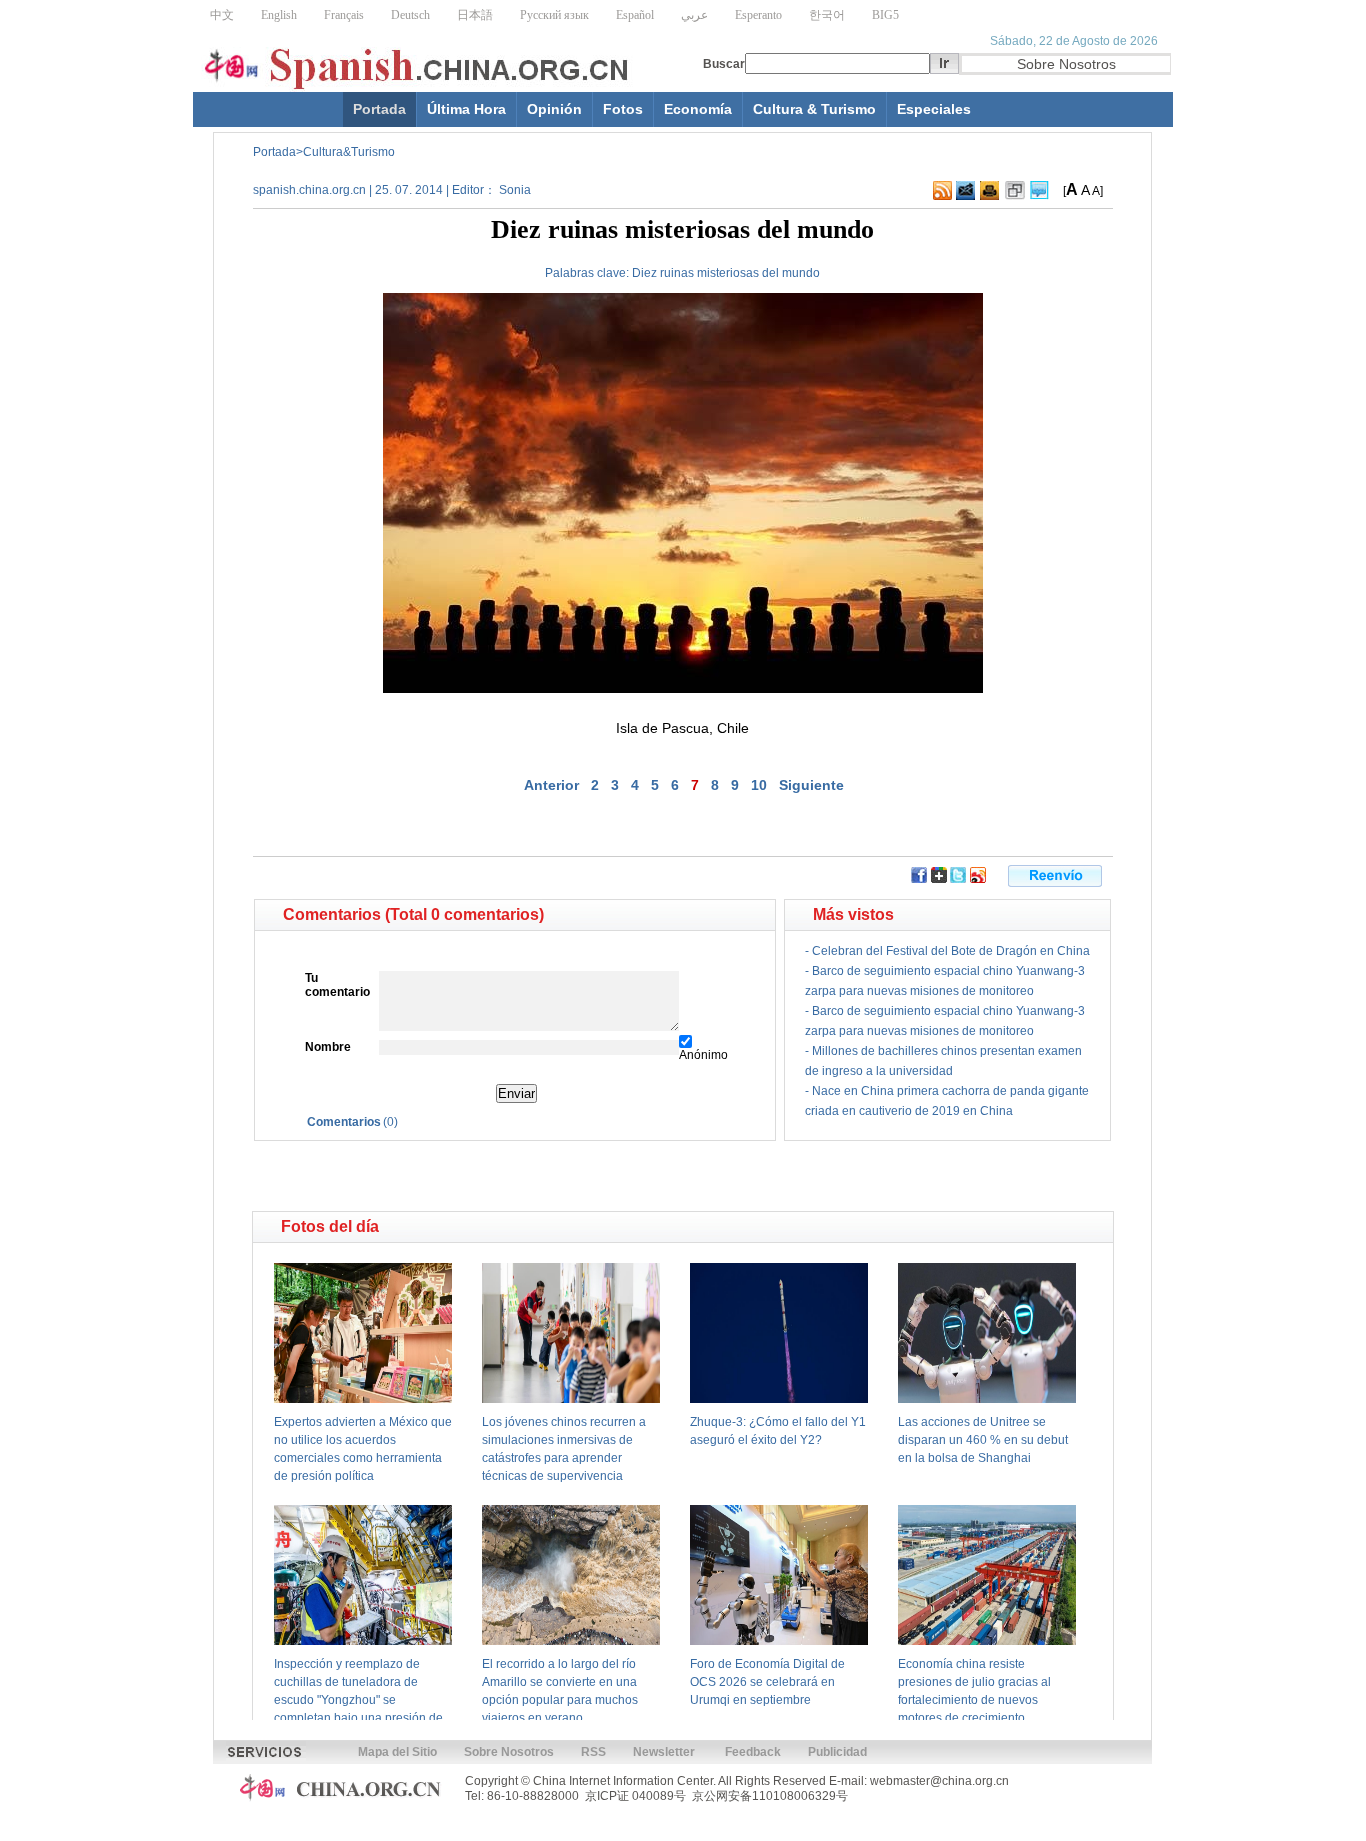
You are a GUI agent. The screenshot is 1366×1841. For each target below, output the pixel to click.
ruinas (677, 273)
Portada (379, 109)
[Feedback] (965, 196)
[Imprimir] (989, 196)
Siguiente (811, 785)
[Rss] (942, 196)
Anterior (551, 785)
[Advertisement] (458, 1176)
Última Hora (466, 109)
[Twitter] (958, 879)
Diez (644, 273)
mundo (801, 273)
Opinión (554, 109)
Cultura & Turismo (814, 109)
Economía (698, 109)
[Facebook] (919, 879)
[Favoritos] (1015, 196)
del (770, 273)
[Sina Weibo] (978, 879)
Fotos (623, 109)
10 (759, 785)
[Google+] (939, 879)
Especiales (934, 109)
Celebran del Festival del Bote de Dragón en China (951, 951)
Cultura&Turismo (349, 152)
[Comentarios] (1039, 196)
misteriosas (728, 273)
